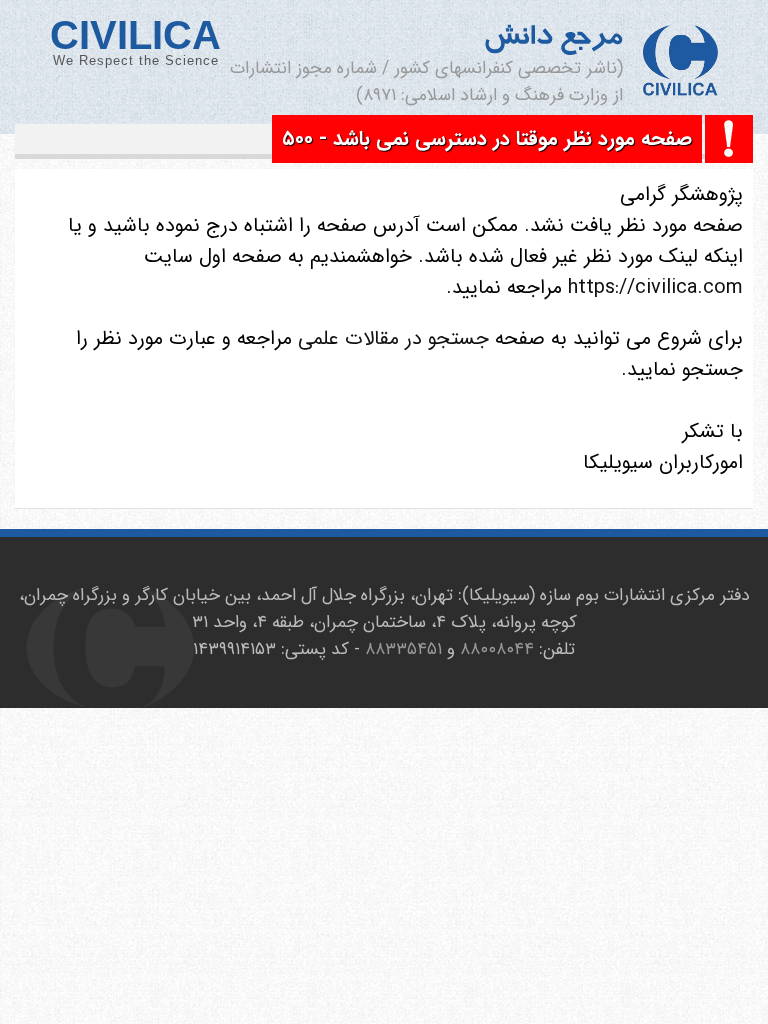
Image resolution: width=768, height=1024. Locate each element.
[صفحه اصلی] (680, 63)
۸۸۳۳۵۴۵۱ (403, 649)
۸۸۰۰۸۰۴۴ (497, 649)
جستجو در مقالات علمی (393, 338)
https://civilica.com (652, 287)
